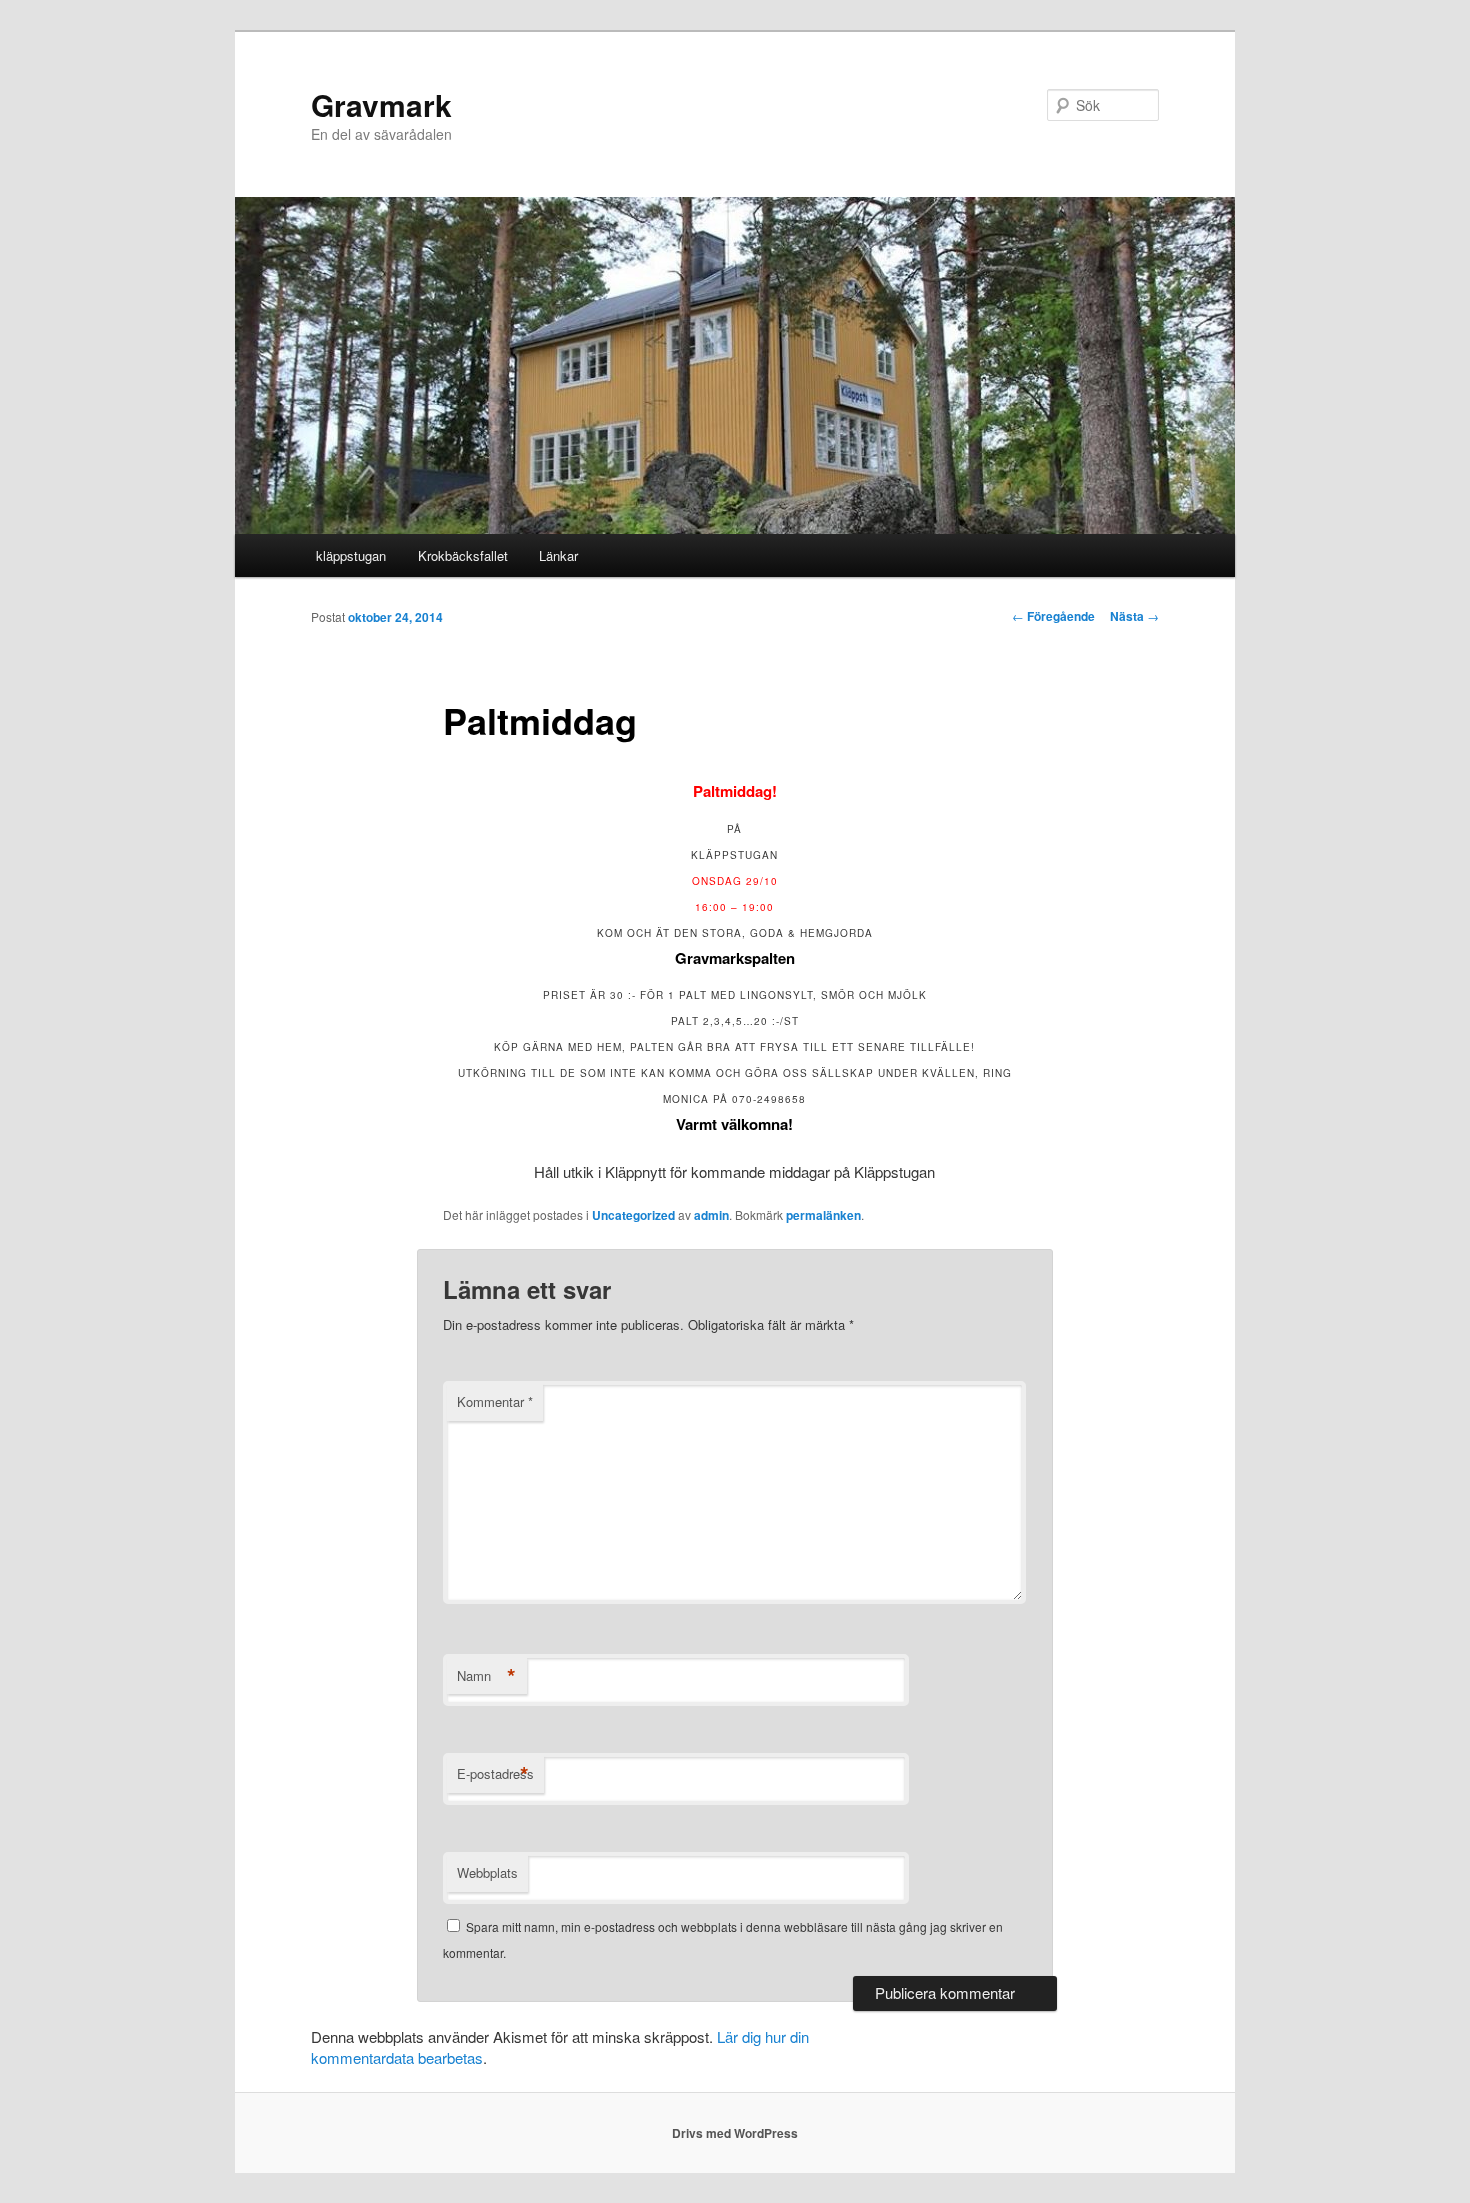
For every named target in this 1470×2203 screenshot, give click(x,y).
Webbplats (487, 1872)
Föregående (1053, 616)
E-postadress (495, 1774)
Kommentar (495, 1401)
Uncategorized (633, 1215)
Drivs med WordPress (735, 2133)
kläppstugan (351, 555)
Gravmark (381, 104)
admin (711, 1215)
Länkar (558, 555)
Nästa (1134, 616)
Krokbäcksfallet (463, 555)
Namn (486, 1676)
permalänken (823, 1215)
